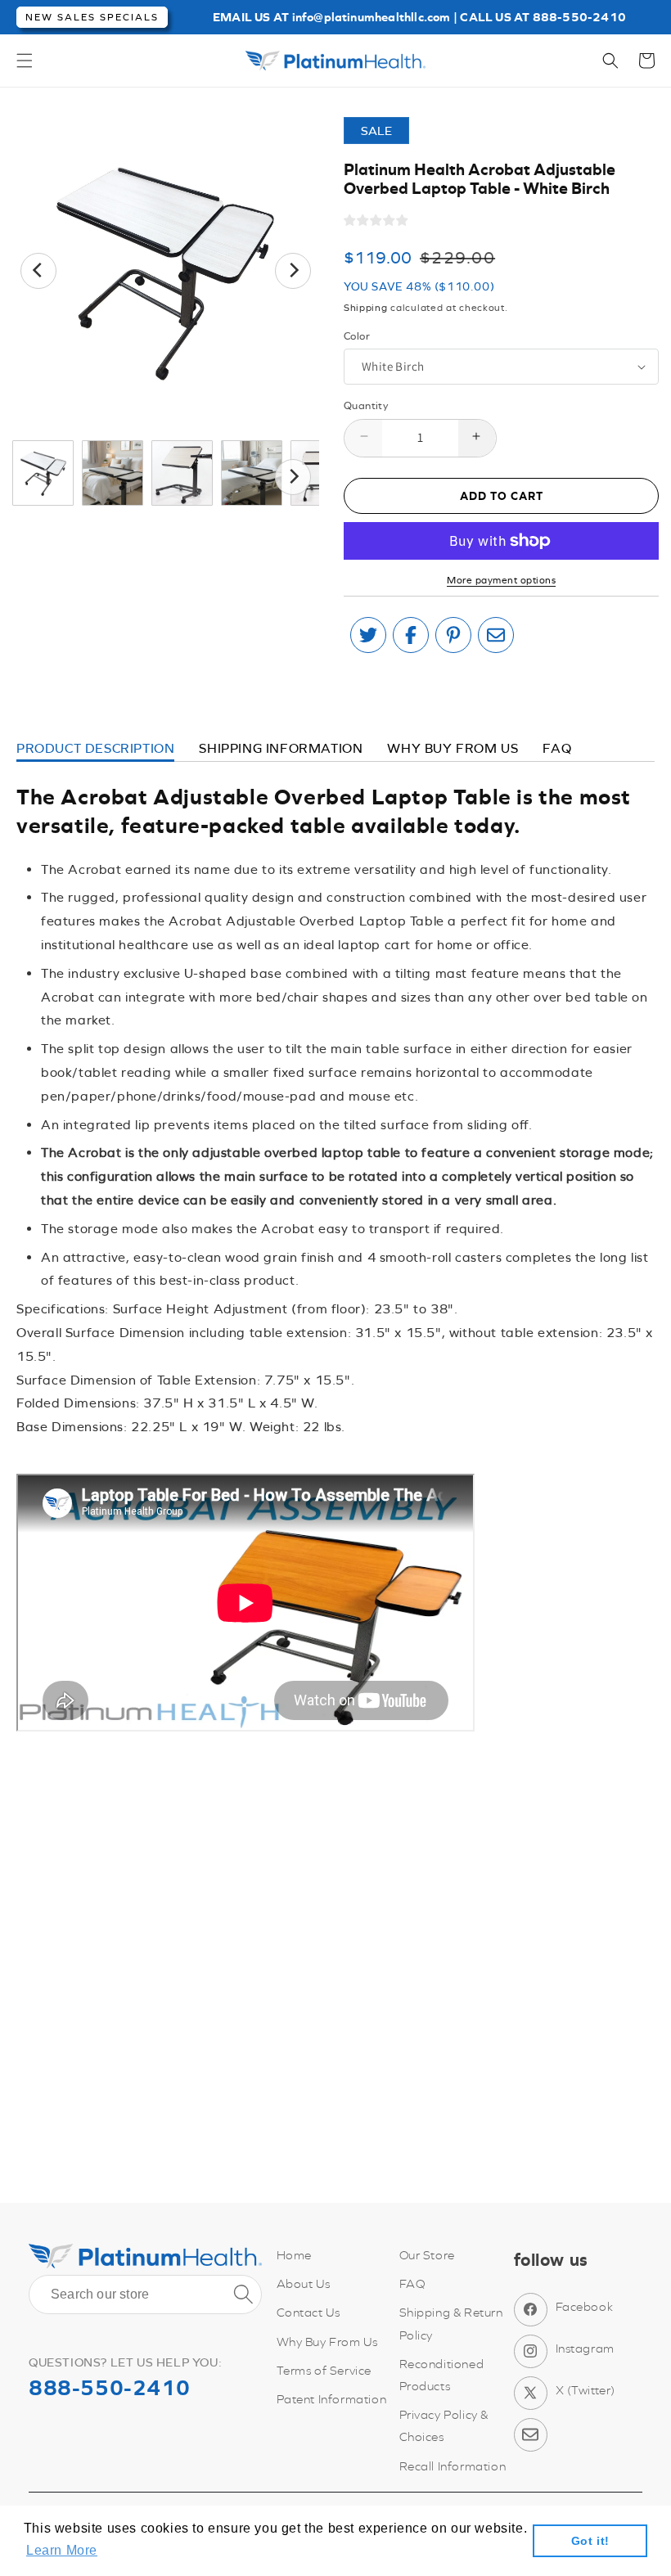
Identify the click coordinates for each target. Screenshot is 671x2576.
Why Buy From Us (327, 2342)
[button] (25, 61)
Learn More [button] (62, 2550)
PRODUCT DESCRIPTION (95, 748)
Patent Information (332, 2399)
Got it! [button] (590, 2541)
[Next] (293, 271)
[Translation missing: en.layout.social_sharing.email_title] (496, 635)
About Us (304, 2283)
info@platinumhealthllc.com (372, 17)
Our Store (427, 2255)
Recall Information (453, 2466)
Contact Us (308, 2312)
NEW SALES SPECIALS (92, 17)
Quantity (366, 405)
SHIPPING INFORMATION (281, 748)
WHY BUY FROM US (453, 748)
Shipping (366, 308)
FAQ (557, 748)
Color (357, 336)
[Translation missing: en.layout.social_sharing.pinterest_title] (453, 635)
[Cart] (646, 61)
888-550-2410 (579, 17)
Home (294, 2255)
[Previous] (38, 271)
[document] (166, 270)
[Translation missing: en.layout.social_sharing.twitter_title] (368, 635)
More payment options (501, 580)
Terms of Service (324, 2370)
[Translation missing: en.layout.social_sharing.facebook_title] (411, 635)
